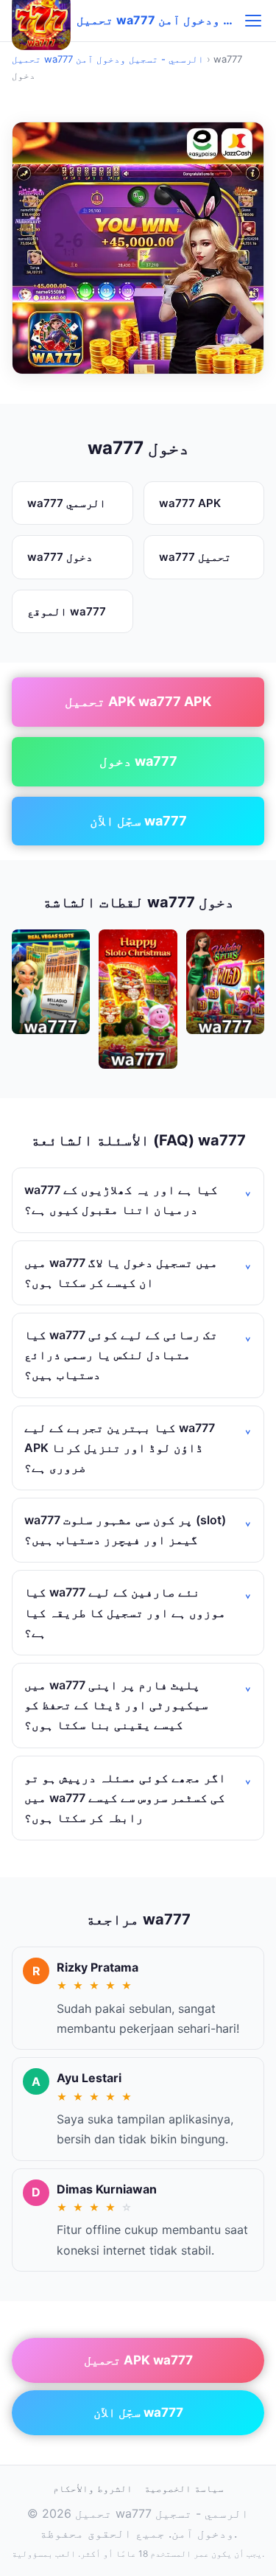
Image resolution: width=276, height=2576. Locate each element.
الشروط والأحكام (93, 2488)
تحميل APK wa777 (138, 2360)
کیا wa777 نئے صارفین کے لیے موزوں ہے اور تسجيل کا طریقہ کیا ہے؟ (125, 1612)
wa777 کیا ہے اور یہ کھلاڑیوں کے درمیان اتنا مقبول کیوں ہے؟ (121, 1200)
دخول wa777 (138, 761)
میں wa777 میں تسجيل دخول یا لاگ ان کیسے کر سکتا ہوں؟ (121, 1273)
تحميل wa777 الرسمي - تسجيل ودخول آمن (108, 59)
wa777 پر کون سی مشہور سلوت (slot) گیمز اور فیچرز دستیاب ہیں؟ (125, 1530)
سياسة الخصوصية (184, 2488)
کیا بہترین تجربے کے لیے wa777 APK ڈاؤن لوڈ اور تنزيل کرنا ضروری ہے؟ (120, 1448)
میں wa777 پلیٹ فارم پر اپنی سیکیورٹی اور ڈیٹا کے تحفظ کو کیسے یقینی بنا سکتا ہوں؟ (116, 1705)
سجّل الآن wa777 (138, 821)
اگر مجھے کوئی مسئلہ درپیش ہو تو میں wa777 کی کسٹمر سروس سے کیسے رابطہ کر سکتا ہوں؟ (125, 1798)
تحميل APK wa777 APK (138, 701)
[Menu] (253, 21)
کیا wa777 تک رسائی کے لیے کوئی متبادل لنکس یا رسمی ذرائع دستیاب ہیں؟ (121, 1355)
